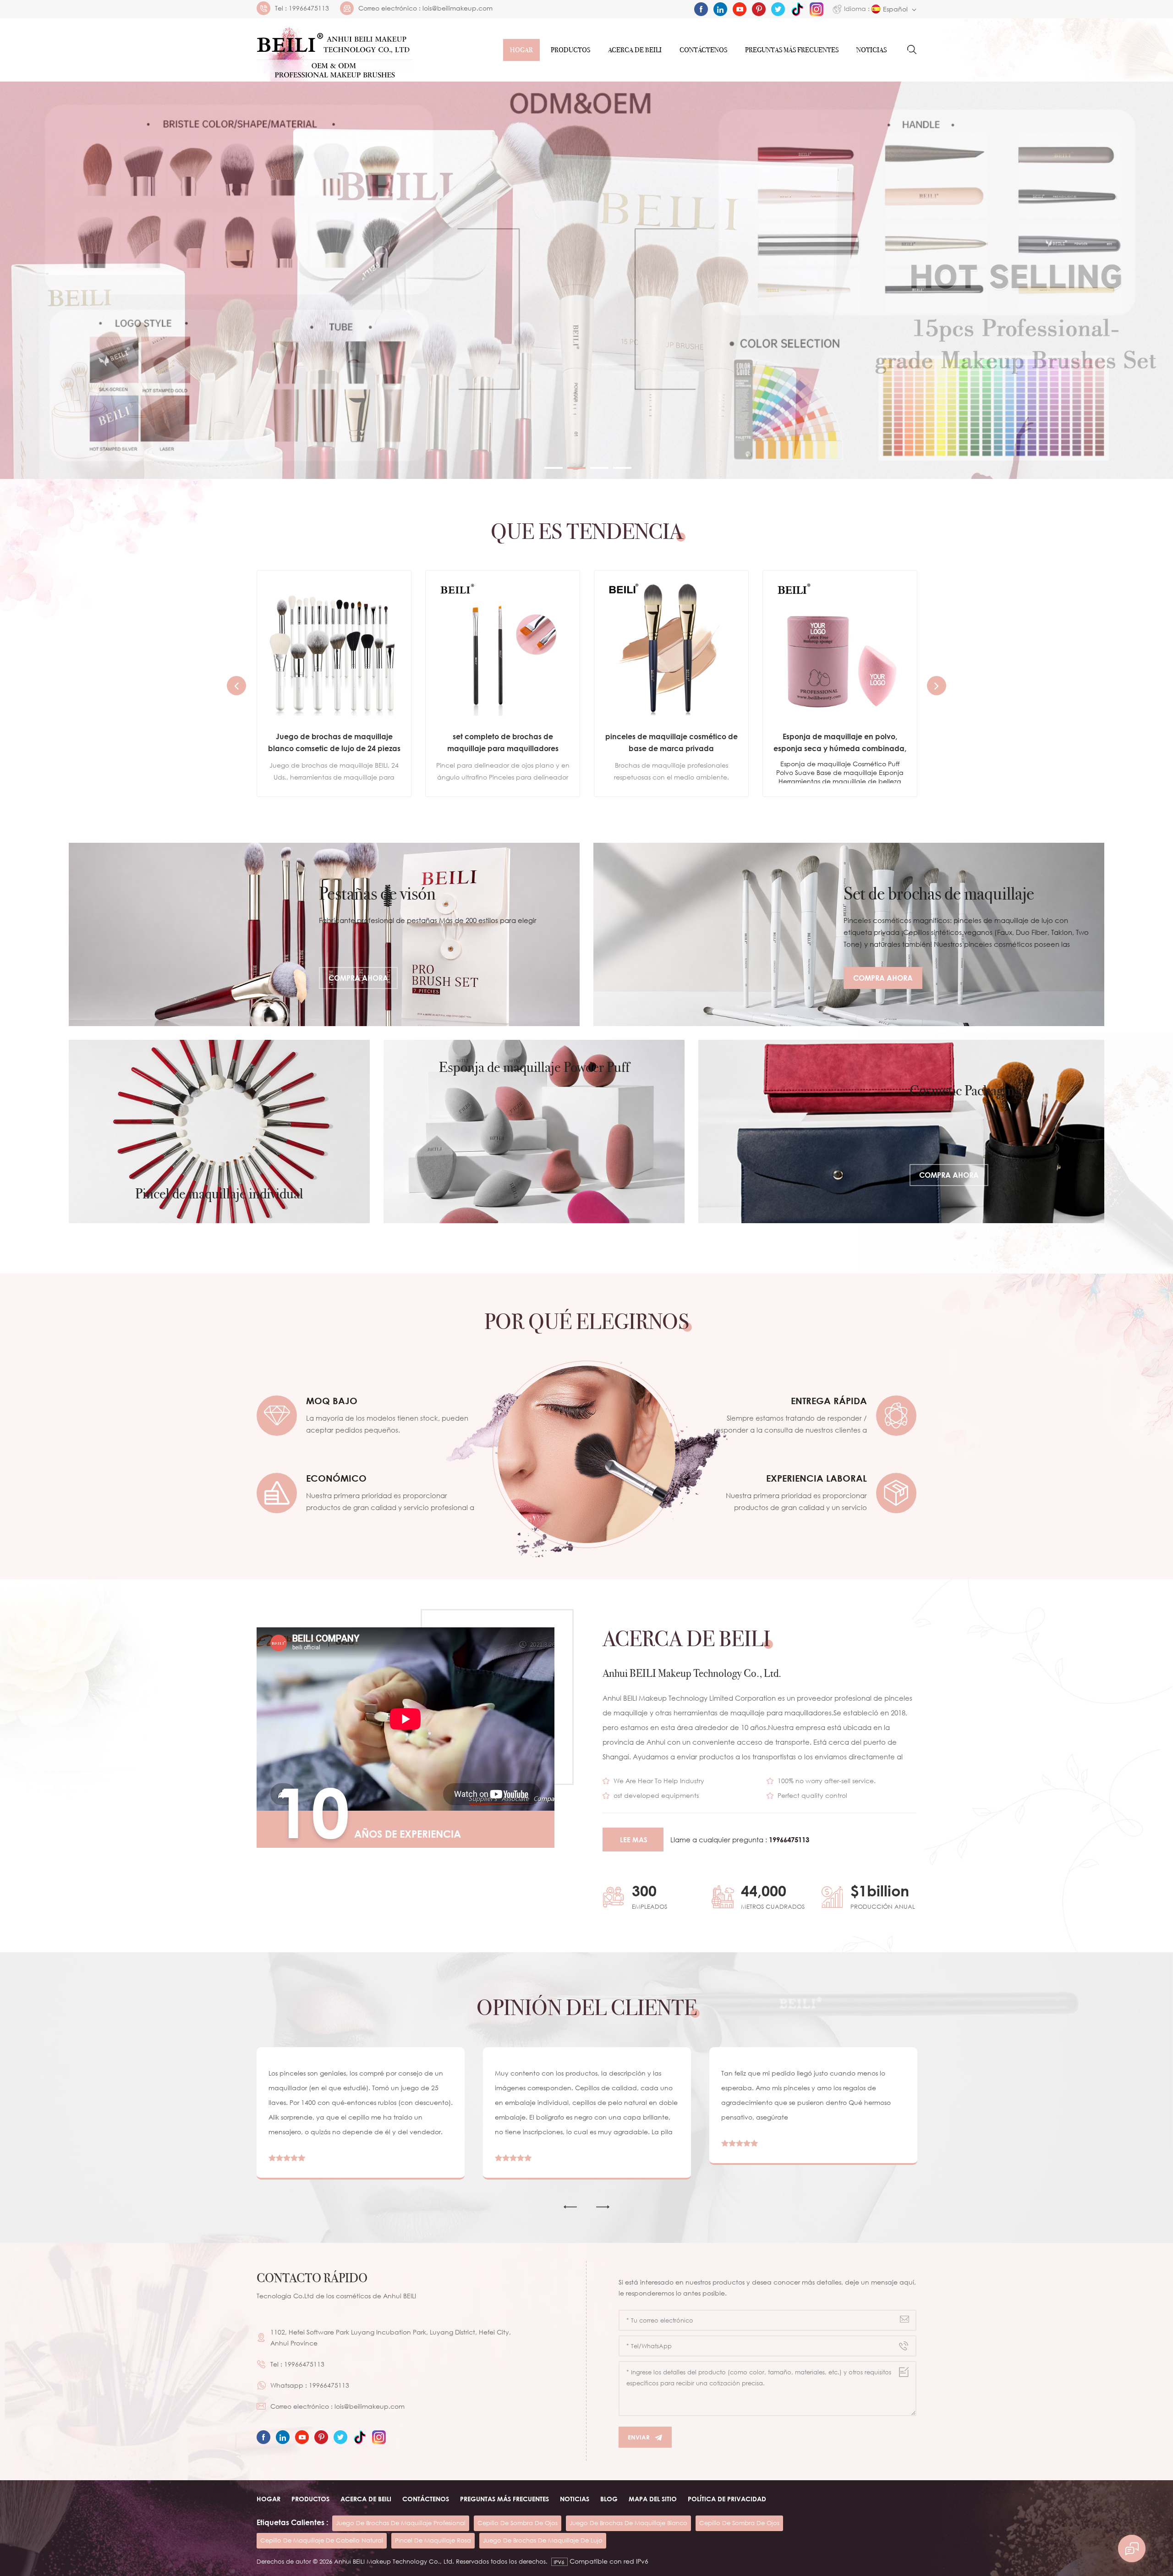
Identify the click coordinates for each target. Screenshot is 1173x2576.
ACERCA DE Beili (635, 50)
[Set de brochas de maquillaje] (849, 934)
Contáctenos (703, 50)
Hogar (521, 50)
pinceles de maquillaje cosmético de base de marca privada (334, 742)
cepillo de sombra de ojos (518, 2523)
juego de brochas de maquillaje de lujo (543, 2540)
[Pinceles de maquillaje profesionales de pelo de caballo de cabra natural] (840, 648)
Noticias (872, 50)
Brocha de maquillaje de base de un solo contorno (671, 742)
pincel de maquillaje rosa (433, 2540)
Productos (570, 50)
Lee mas (634, 1840)
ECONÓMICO (336, 1478)
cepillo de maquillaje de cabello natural (322, 2540)
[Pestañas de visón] (324, 934)
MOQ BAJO (332, 1401)
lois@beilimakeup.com (458, 8)
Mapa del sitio (653, 2499)
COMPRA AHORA (358, 978)
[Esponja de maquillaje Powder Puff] (534, 1131)
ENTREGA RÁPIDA (829, 1401)
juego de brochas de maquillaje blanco (628, 2523)
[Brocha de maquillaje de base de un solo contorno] (671, 648)
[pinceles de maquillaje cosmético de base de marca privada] (334, 648)
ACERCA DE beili (366, 2499)
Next (937, 686)
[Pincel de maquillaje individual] (219, 1131)
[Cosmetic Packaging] (901, 1131)
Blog (609, 2499)
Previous (236, 686)
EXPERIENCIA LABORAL (817, 1478)
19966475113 (309, 8)
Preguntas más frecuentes (792, 50)
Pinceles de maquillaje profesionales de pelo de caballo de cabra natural (840, 742)
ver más (327, 779)
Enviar (639, 2437)
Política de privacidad (727, 2499)
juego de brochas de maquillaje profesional (401, 2523)
